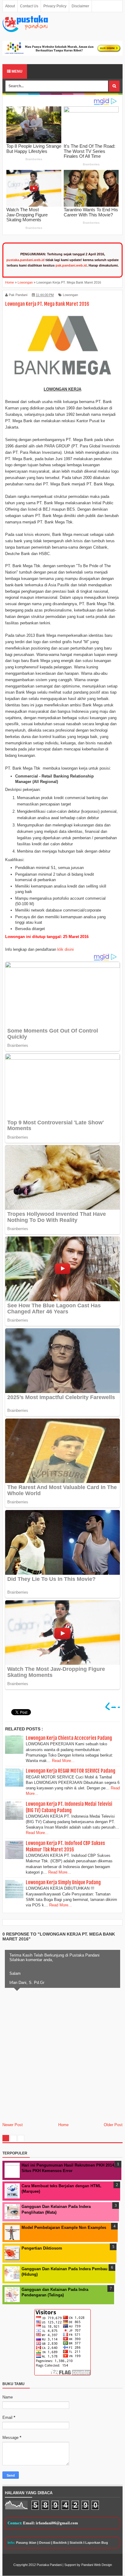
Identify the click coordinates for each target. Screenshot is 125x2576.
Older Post (113, 2125)
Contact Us (29, 6)
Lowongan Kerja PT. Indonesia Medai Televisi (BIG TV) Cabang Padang (69, 1807)
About (10, 6)
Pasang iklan (26, 2543)
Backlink (60, 2543)
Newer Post (13, 2125)
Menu (17, 71)
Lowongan (70, 295)
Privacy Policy (55, 6)
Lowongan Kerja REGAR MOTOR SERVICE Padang (71, 1771)
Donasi (45, 2543)
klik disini (66, 949)
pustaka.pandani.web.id (25, 260)
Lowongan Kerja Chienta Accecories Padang (69, 1738)
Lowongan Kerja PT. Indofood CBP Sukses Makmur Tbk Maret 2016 (65, 1846)
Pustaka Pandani (49, 2565)
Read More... (63, 1761)
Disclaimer (80, 6)
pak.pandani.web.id (71, 265)
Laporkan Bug (97, 2543)
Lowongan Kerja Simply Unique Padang (63, 1882)
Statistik (76, 2543)
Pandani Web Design (97, 2565)
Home (63, 2125)
